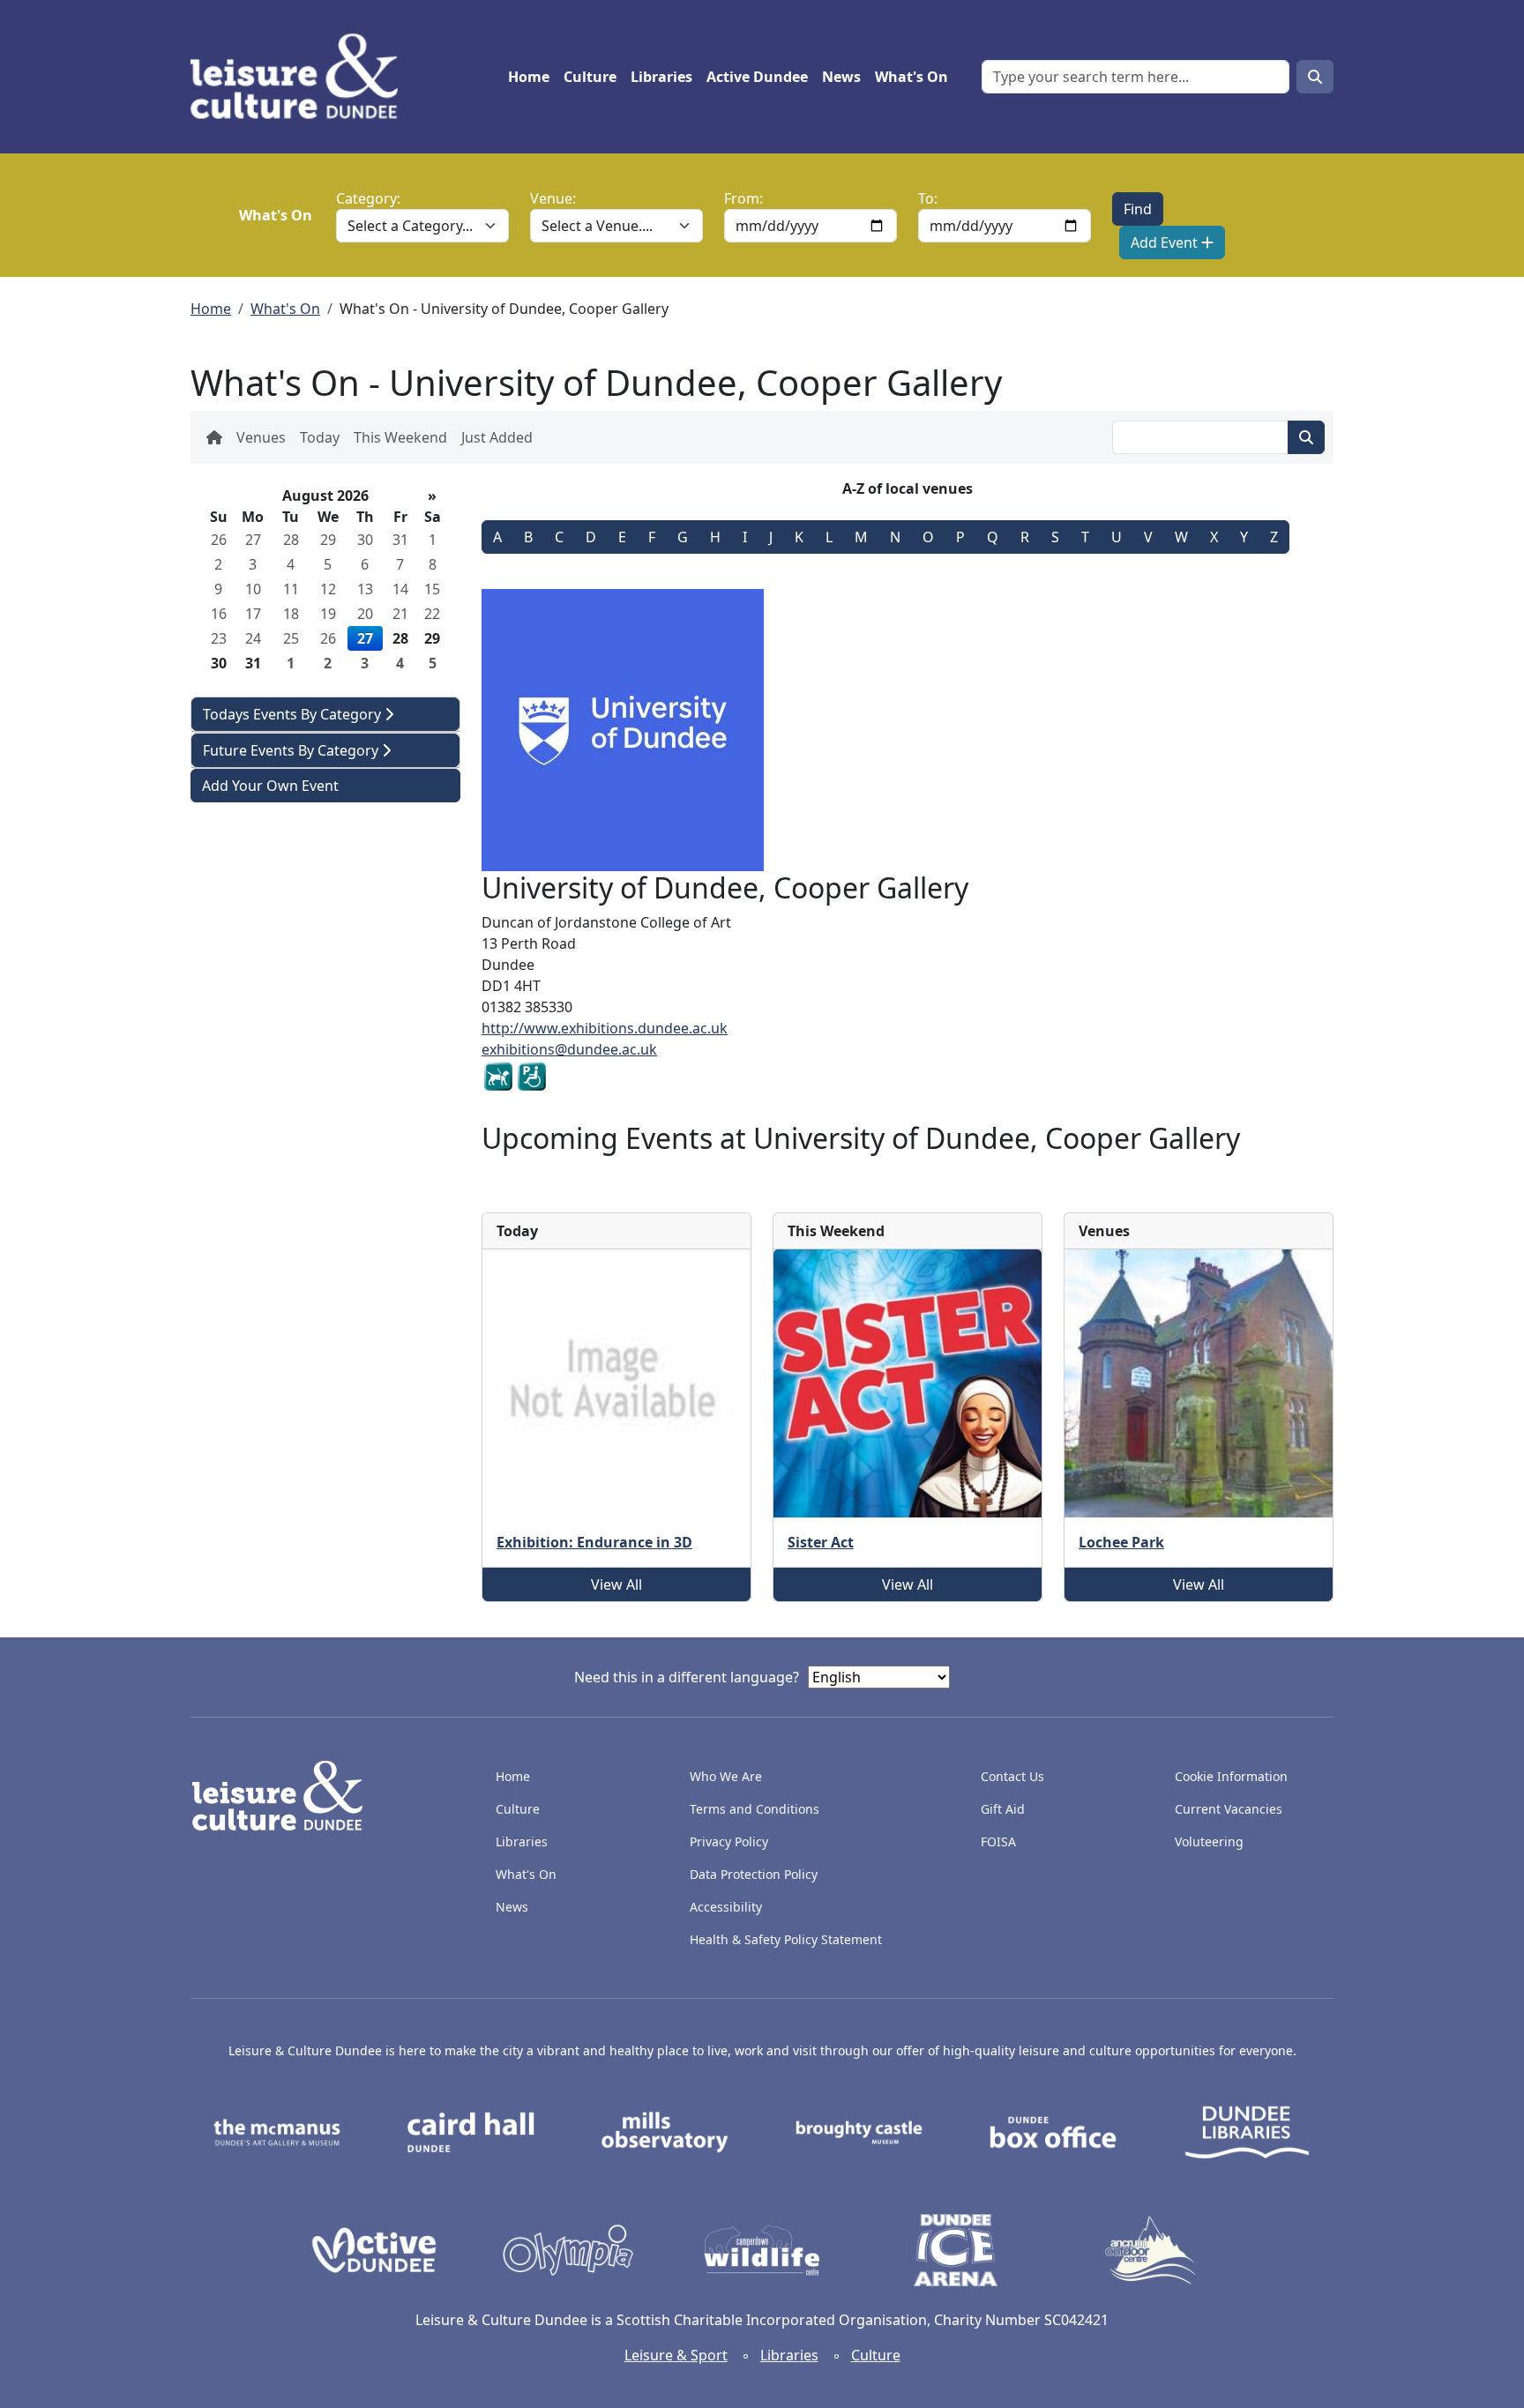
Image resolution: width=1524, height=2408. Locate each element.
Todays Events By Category (294, 714)
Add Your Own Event (270, 786)
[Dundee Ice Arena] (956, 2249)
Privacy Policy (729, 1841)
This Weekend (400, 437)
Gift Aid (1003, 1809)
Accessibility (728, 1907)
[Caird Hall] (471, 2131)
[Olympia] (568, 2249)
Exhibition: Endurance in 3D (594, 1542)
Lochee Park (1121, 1542)
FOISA (998, 1841)
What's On (911, 77)
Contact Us (1012, 1776)
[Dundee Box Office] (1053, 2131)
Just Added (497, 437)
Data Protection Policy (754, 1874)
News (841, 77)
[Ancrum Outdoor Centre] (1150, 2249)
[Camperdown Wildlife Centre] (762, 2249)
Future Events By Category (292, 750)
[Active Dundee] (374, 2249)
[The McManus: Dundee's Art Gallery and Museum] (277, 2131)
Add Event (1166, 242)
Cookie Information (1231, 1776)
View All (616, 1584)
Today (320, 437)
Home (529, 77)
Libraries (661, 77)
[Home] (301, 77)
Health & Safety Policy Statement (786, 1939)
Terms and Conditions (755, 1809)
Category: (368, 198)
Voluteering (1209, 1841)
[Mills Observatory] (665, 2131)
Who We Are (726, 1776)
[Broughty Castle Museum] (859, 2131)
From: (743, 198)
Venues (261, 437)
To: (928, 198)
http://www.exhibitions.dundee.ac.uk (605, 1028)
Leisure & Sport (676, 2355)
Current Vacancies (1229, 1809)
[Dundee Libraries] (1247, 2131)
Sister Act (821, 1542)
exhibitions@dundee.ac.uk (569, 1049)
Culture (590, 77)
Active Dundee (757, 77)
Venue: (553, 198)
